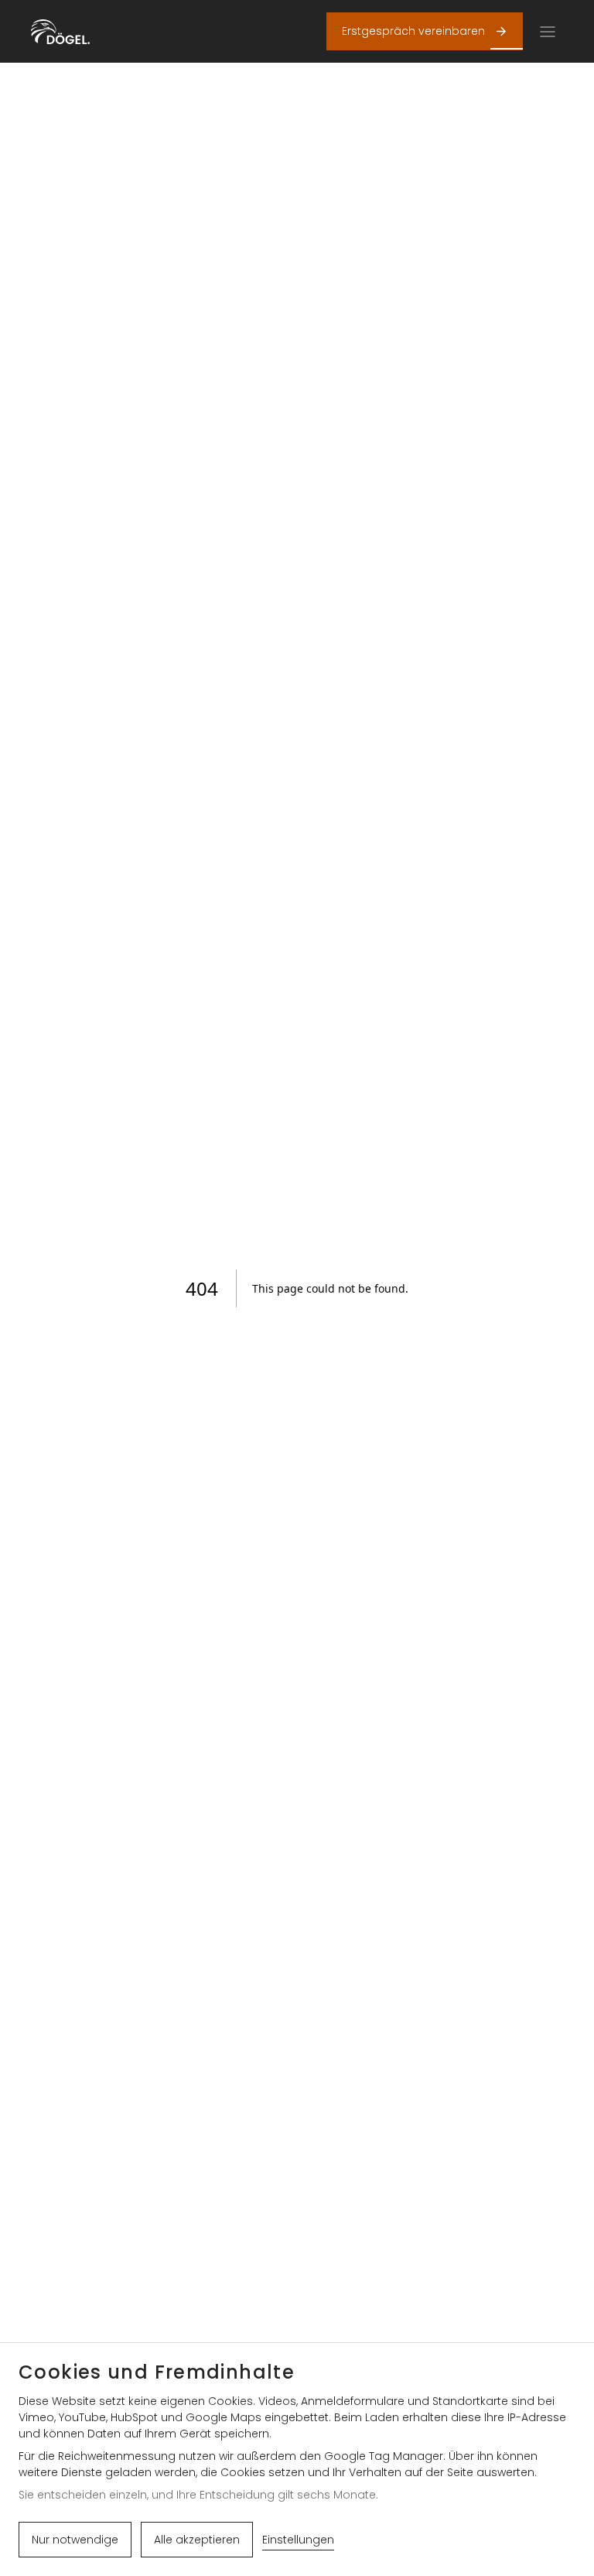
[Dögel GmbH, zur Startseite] (60, 32)
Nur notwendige (75, 2540)
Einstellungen (298, 2540)
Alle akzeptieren (197, 2540)
